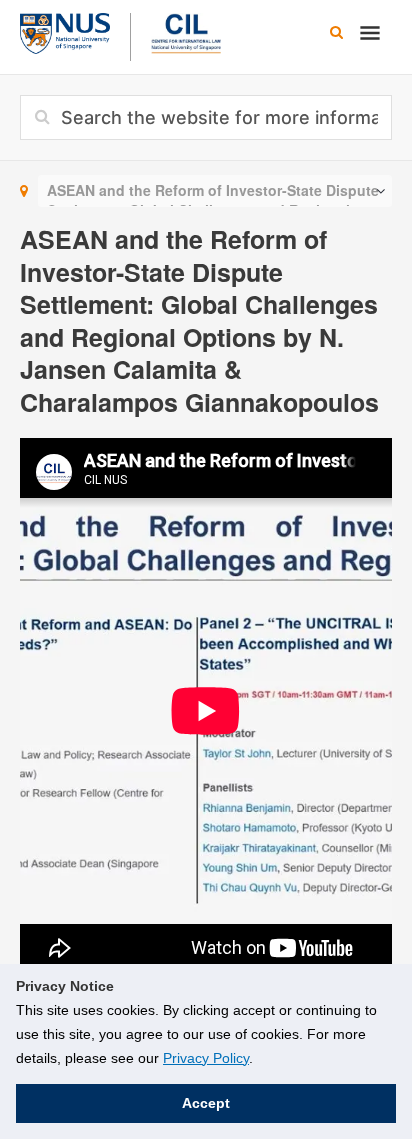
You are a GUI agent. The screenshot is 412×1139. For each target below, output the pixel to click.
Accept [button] (206, 1103)
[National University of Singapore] (65, 31)
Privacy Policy (206, 1058)
